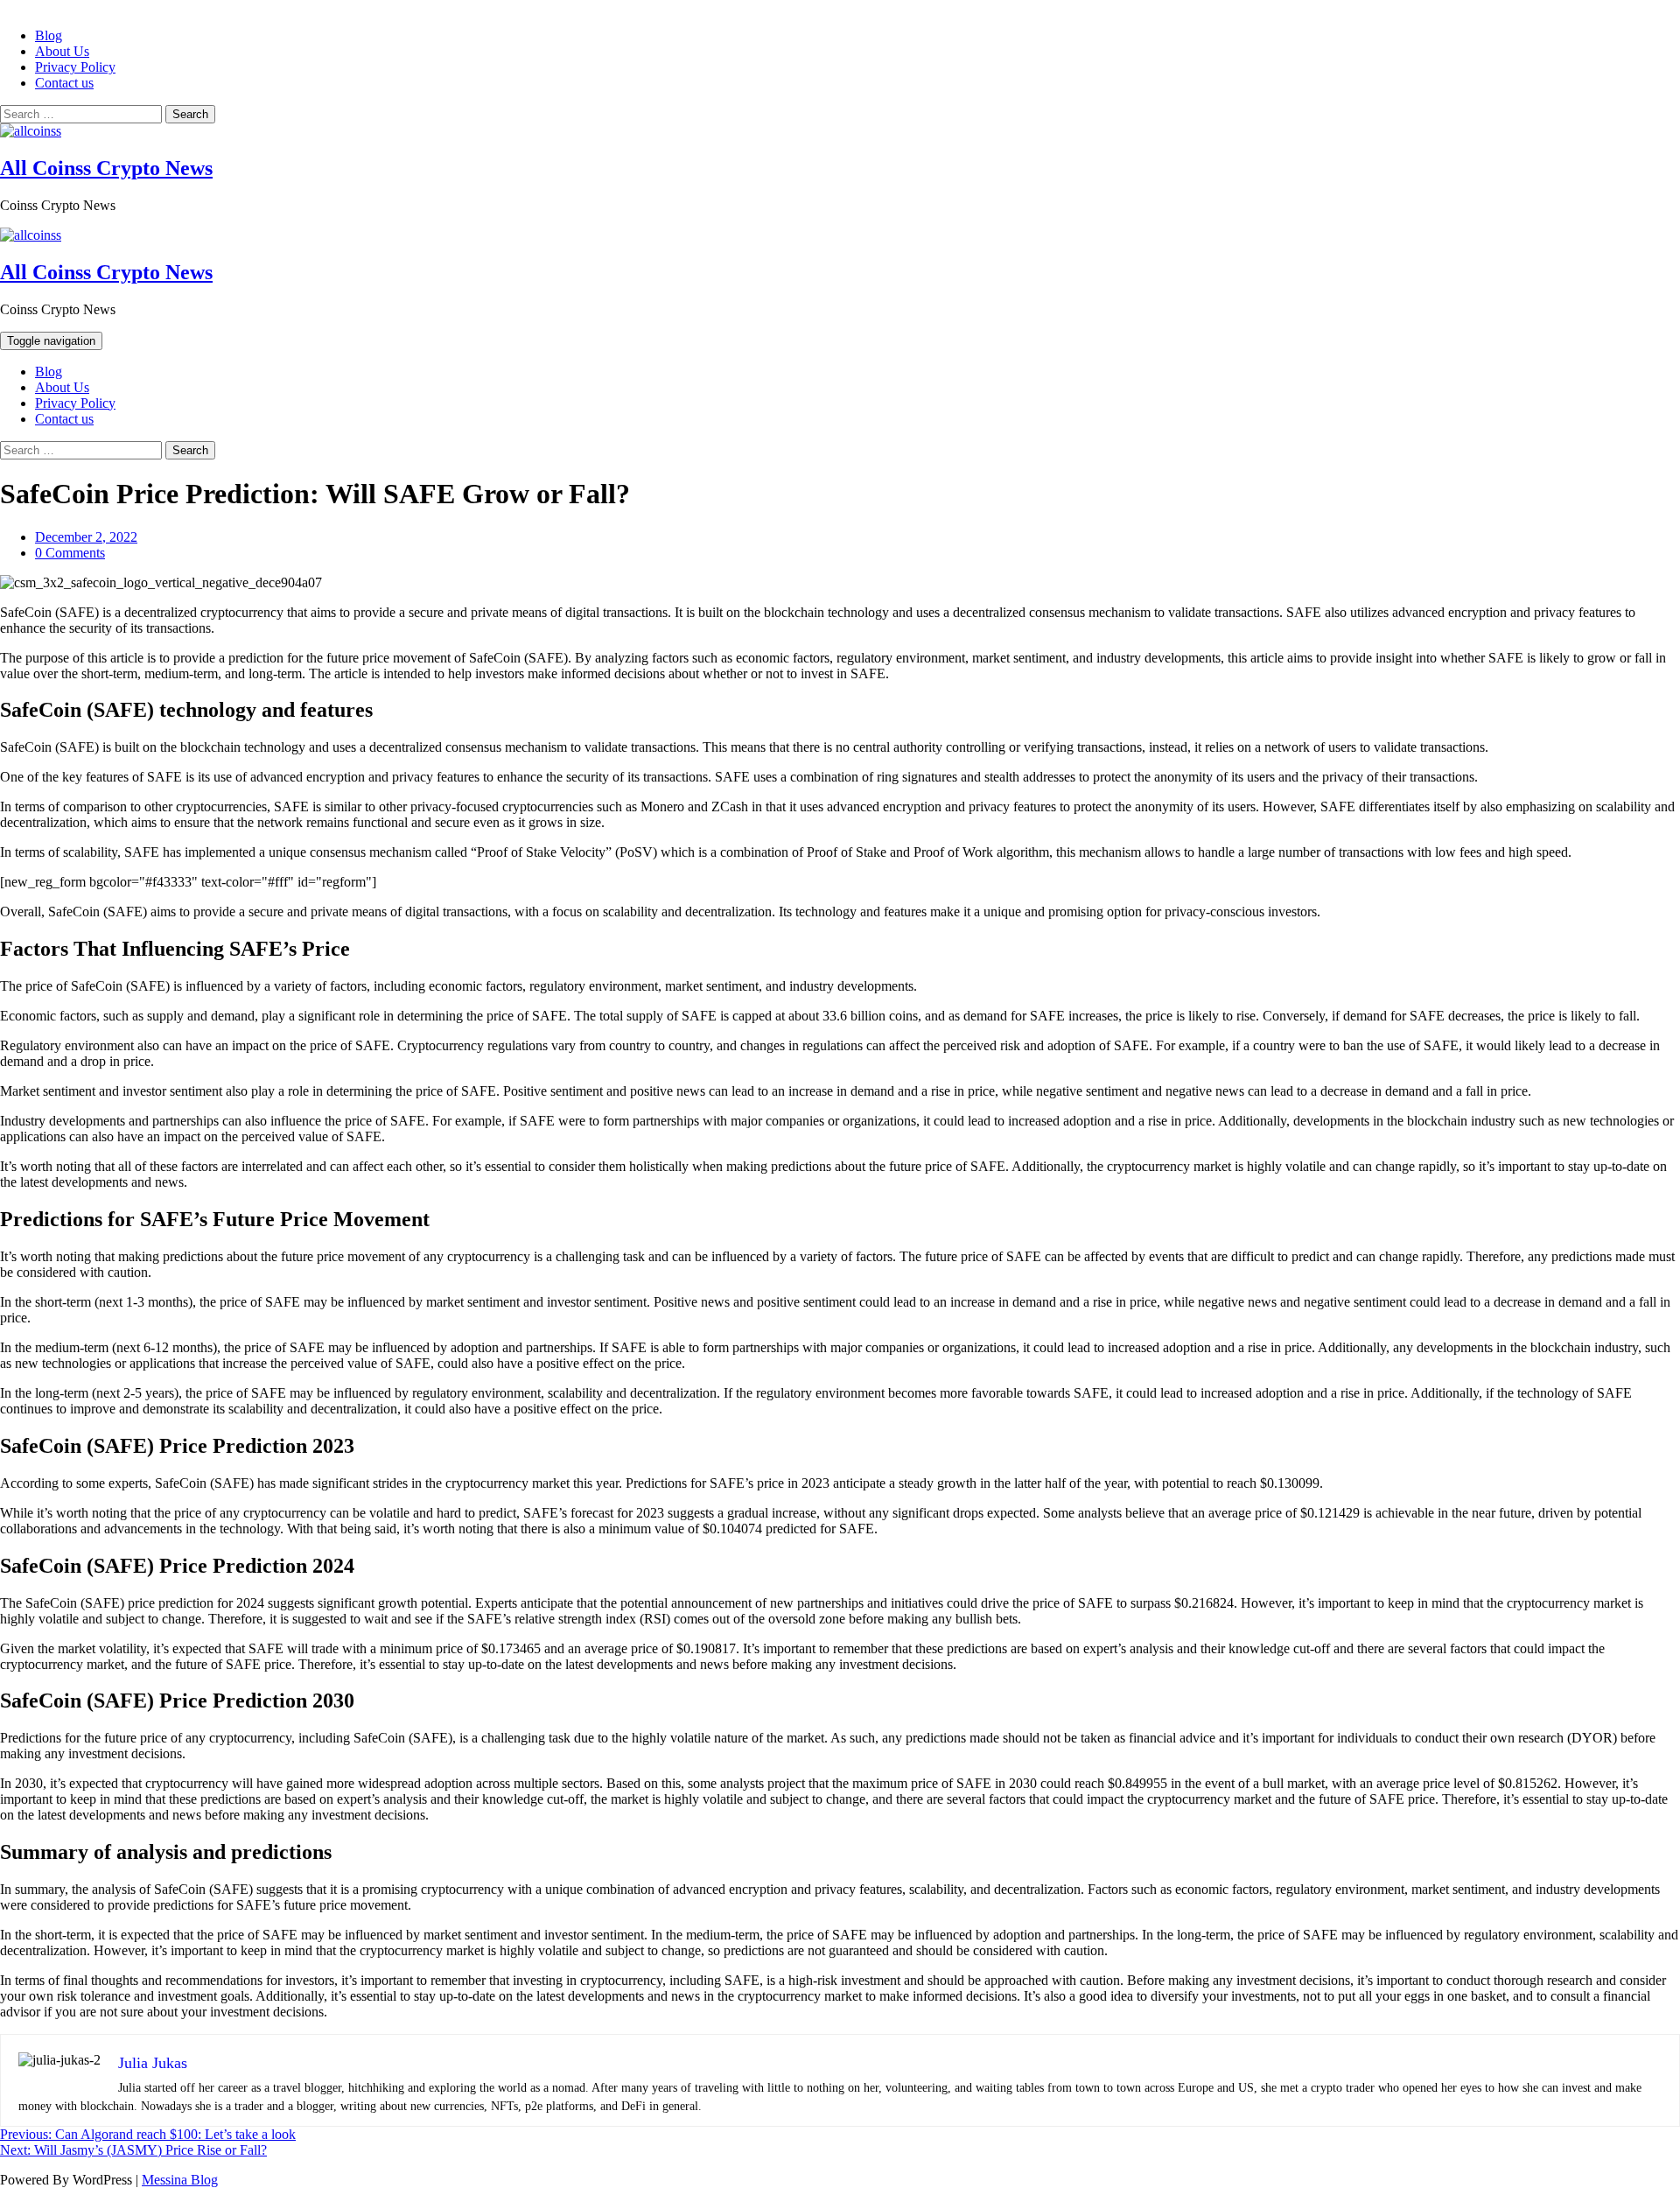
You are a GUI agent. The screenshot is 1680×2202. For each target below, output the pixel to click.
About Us (62, 51)
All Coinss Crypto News (106, 168)
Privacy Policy (75, 67)
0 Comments (70, 553)
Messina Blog (180, 2180)
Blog (49, 35)
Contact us (64, 83)
